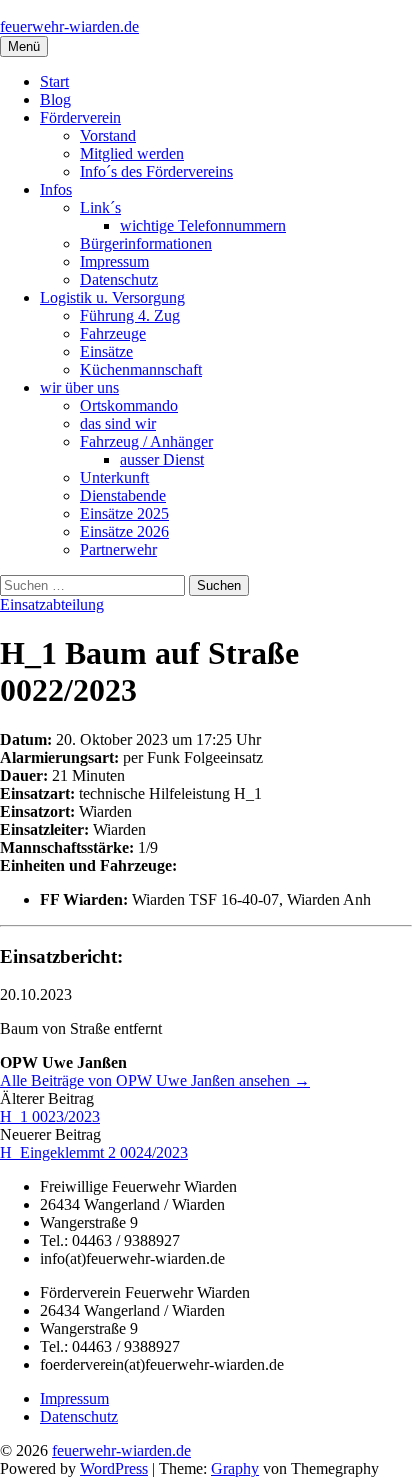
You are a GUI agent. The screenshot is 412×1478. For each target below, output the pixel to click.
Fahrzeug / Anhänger (146, 441)
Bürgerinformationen (146, 243)
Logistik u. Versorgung (112, 297)
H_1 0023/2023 (50, 1116)
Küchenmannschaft (141, 369)
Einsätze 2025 (124, 513)
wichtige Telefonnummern (203, 225)
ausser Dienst (162, 459)
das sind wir (118, 423)
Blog (55, 99)
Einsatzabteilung (52, 604)
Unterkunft (114, 477)
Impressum (114, 261)
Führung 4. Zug (130, 315)
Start (54, 81)
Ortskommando (129, 405)
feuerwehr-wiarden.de (69, 26)
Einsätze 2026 (124, 531)
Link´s (100, 207)
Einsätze (106, 351)
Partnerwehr (118, 549)
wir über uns (79, 387)
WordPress (114, 1468)
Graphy (235, 1468)
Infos (56, 189)
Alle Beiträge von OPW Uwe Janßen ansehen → (155, 1080)
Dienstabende (123, 495)
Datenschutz (119, 279)
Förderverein (80, 117)
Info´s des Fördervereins (156, 171)
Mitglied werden (132, 153)
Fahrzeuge (113, 333)
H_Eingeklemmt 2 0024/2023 (94, 1152)
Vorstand (108, 135)
